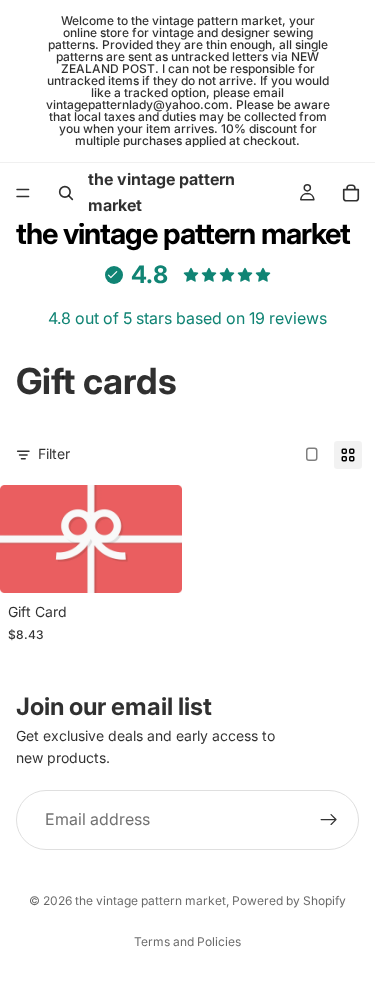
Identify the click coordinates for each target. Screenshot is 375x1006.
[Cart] (351, 193)
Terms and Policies (187, 941)
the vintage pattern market (150, 900)
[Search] (66, 193)
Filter (54, 453)
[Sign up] (329, 820)
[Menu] (23, 193)
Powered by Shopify (289, 900)
